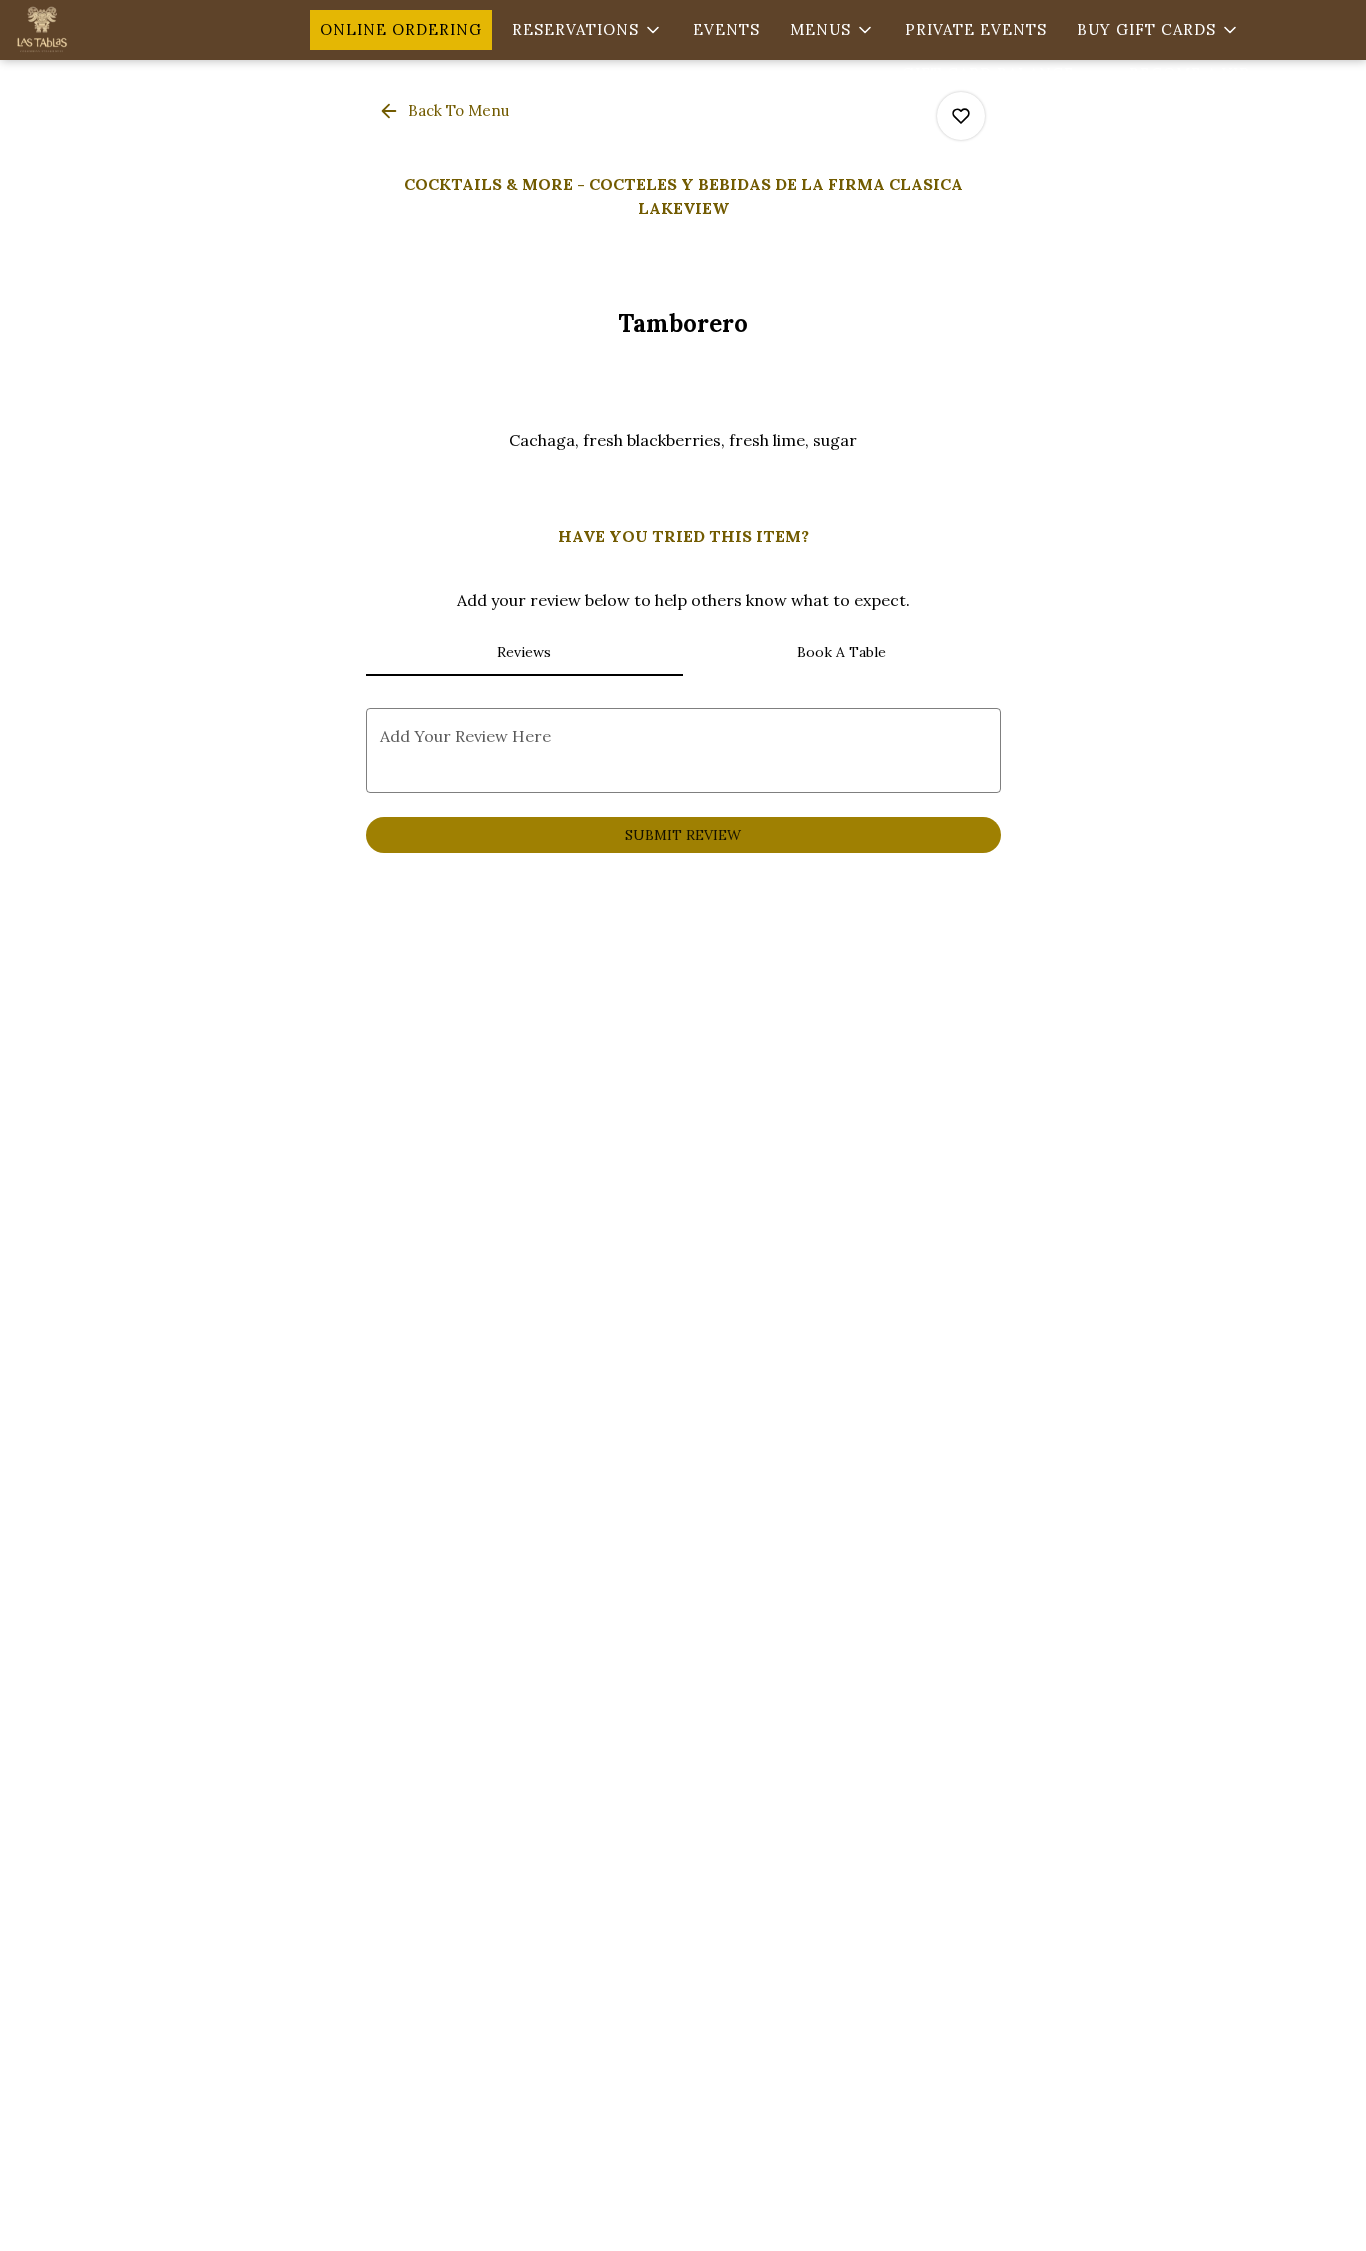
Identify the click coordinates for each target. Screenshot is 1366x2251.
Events (726, 29)
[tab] (525, 652)
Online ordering (401, 29)
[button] (587, 30)
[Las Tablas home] (106, 30)
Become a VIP (1189, 73)
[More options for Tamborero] (961, 116)
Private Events (976, 29)
